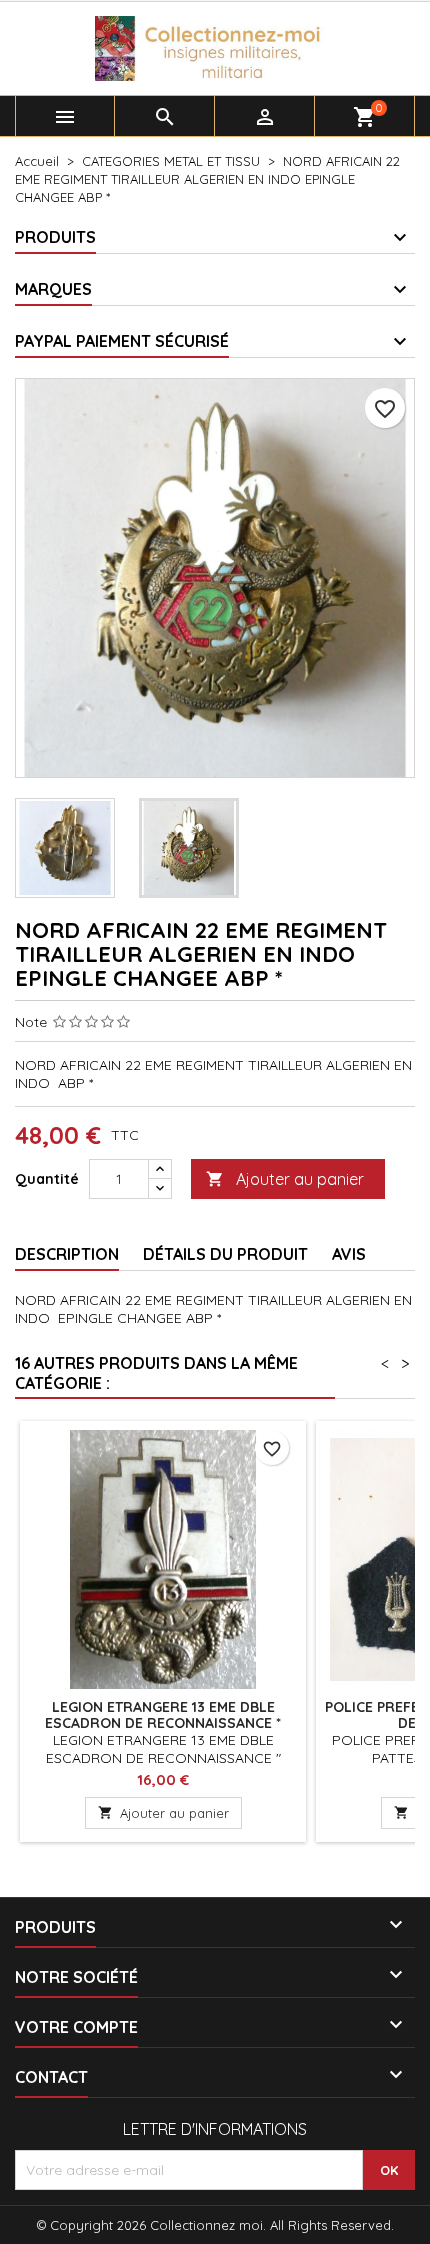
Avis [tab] (349, 1254)
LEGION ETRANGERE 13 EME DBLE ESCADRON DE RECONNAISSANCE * (163, 1715)
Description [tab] (67, 1254)
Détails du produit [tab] (225, 1254)
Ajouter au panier (285, 1179)
